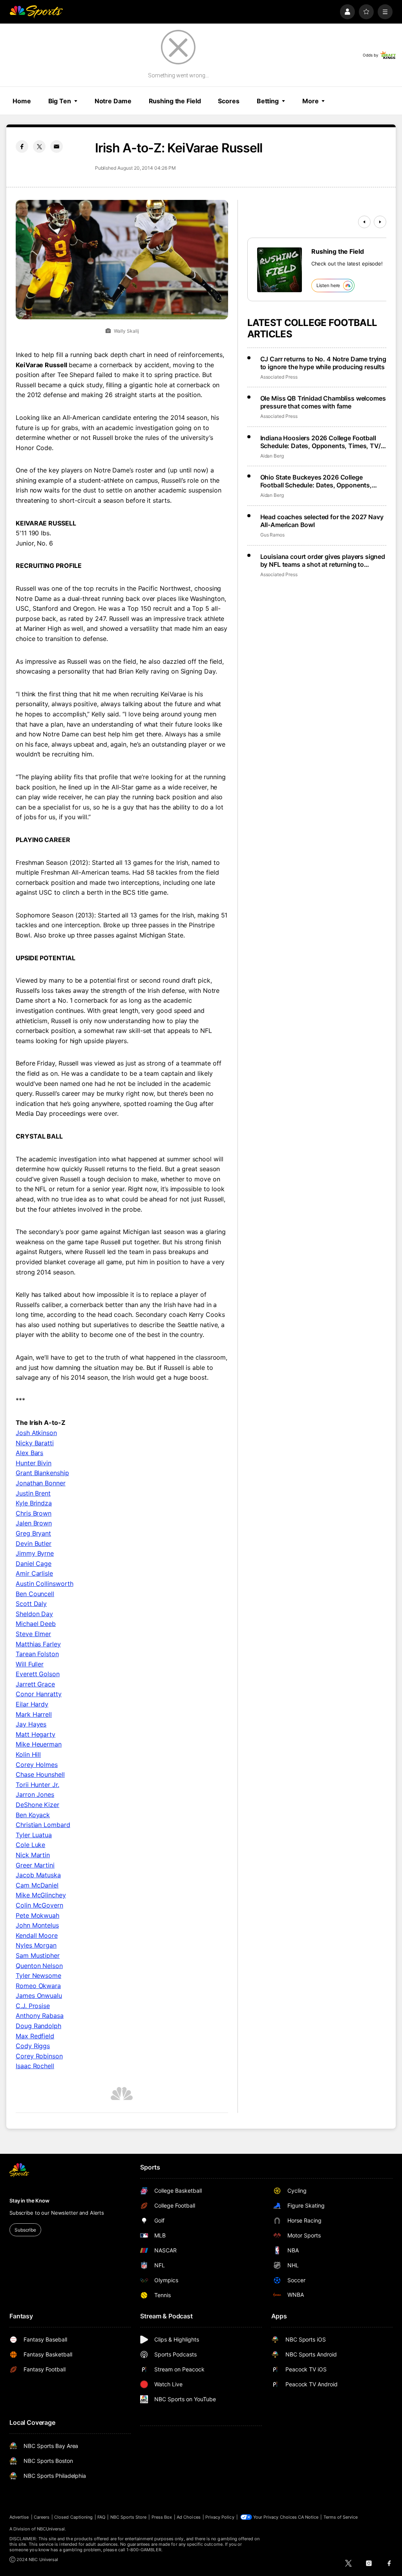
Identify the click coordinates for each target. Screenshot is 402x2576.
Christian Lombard (43, 1825)
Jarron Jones (35, 1794)
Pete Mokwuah (37, 1915)
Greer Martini (35, 1865)
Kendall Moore (37, 1935)
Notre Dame (113, 101)
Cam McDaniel (37, 1885)
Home (22, 101)
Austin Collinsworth (44, 1584)
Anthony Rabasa (40, 2016)
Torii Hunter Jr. (37, 1785)
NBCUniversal (51, 2529)
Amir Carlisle (34, 1573)
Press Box (162, 2517)
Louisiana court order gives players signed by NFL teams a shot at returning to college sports (323, 560)
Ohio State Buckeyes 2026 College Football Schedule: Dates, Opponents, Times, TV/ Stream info (316, 481)
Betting (268, 101)
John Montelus (37, 1925)
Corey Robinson (39, 2056)
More (311, 101)
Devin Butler (34, 1543)
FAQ (101, 2517)
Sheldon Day (34, 1614)
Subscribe (25, 2230)
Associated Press (279, 377)
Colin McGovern (39, 1905)
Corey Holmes (37, 1765)
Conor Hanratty (39, 1694)
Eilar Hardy (32, 1704)
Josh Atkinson (36, 1433)
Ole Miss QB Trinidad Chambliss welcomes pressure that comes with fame (323, 402)
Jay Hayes (31, 1724)
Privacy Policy (220, 2517)
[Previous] (364, 222)
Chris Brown (34, 1513)
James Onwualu (39, 1996)
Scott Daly (31, 1604)
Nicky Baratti (35, 1443)
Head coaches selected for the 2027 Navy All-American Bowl (322, 521)
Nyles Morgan (36, 1945)
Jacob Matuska (38, 1875)
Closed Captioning (73, 2517)
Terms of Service (341, 2517)
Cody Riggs (33, 2046)
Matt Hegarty (36, 1734)
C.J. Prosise (33, 2006)
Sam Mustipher (38, 1955)
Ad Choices (189, 2517)
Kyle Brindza (34, 1503)
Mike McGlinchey (41, 1895)
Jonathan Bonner (41, 1483)
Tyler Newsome (38, 1975)
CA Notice (308, 2517)
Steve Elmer (33, 1634)
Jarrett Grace (35, 1684)
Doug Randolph (38, 2026)
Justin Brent (33, 1493)
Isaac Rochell (35, 2066)
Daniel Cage (34, 1564)
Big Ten (60, 101)
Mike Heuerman (39, 1744)
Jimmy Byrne (35, 1553)
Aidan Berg (272, 456)
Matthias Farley (38, 1644)
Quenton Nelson (39, 1966)
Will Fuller (30, 1664)
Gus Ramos (272, 535)
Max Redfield (35, 2036)
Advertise (19, 2517)
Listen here (328, 285)
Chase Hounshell (40, 1774)
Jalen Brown (34, 1523)
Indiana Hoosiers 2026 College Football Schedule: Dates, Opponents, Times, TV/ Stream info (321, 442)
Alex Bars (29, 1453)
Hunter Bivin (34, 1463)
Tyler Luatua (34, 1835)
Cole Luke (30, 1845)
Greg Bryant (33, 1533)
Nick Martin (33, 1855)
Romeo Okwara (38, 1986)
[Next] (380, 222)
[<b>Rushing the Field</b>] (280, 270)
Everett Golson (38, 1674)
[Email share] (57, 146)
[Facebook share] (22, 146)
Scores (228, 101)
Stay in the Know (29, 2201)
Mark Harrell (34, 1714)
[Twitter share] (39, 146)
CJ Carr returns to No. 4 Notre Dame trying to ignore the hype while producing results (323, 363)
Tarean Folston (37, 1654)
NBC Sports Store (129, 2517)
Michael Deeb (36, 1624)
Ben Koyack (33, 1815)
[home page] (36, 12)
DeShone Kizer (37, 1805)
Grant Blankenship (42, 1473)
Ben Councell (35, 1594)
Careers (42, 2517)
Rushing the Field (175, 101)
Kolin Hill (28, 1754)
